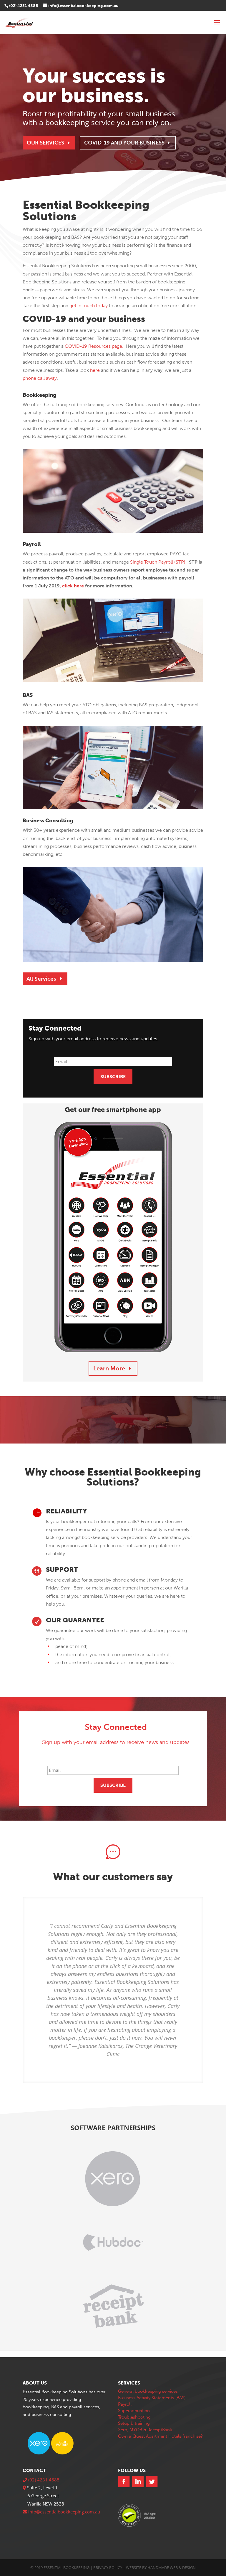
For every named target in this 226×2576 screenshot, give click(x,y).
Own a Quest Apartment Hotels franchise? (160, 2436)
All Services (41, 979)
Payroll (125, 2404)
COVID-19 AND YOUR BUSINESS (124, 143)
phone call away (40, 378)
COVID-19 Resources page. (94, 346)
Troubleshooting (134, 2417)
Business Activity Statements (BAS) (152, 2398)
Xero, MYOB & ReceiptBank (145, 2430)
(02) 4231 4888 (24, 6)
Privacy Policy (108, 2567)
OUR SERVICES (45, 143)
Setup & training (134, 2423)
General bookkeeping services (148, 2391)
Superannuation (134, 2411)
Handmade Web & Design (172, 2567)
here (95, 370)
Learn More (109, 1368)
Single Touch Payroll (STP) (158, 562)
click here (73, 586)
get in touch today (89, 306)
